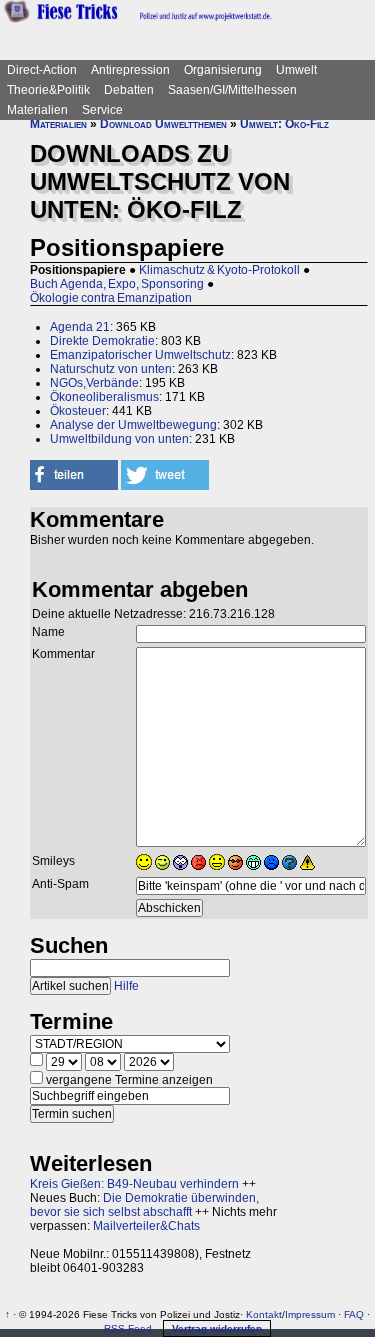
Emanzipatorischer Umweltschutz (140, 355)
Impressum (310, 1314)
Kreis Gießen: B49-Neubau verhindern (134, 1184)
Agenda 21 (80, 327)
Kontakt (264, 1314)
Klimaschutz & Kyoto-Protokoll (219, 270)
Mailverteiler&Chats (146, 1226)
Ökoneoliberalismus (104, 397)
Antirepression (130, 70)
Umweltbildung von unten (119, 439)
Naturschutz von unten (111, 369)
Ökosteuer (78, 411)
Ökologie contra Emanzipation (111, 298)
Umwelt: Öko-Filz (284, 124)
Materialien (37, 110)
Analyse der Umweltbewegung (133, 425)
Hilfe (126, 986)
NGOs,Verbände (94, 383)
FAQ (354, 1314)
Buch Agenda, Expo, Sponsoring (117, 284)
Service (102, 110)
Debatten (129, 90)
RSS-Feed (128, 1328)
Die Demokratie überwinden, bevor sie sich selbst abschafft (144, 1205)
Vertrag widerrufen (217, 1328)
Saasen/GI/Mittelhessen (232, 90)
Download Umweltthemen (163, 124)
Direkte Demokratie (102, 341)
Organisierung (223, 70)
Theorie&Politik (48, 90)
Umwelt (296, 70)
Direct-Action (42, 70)
